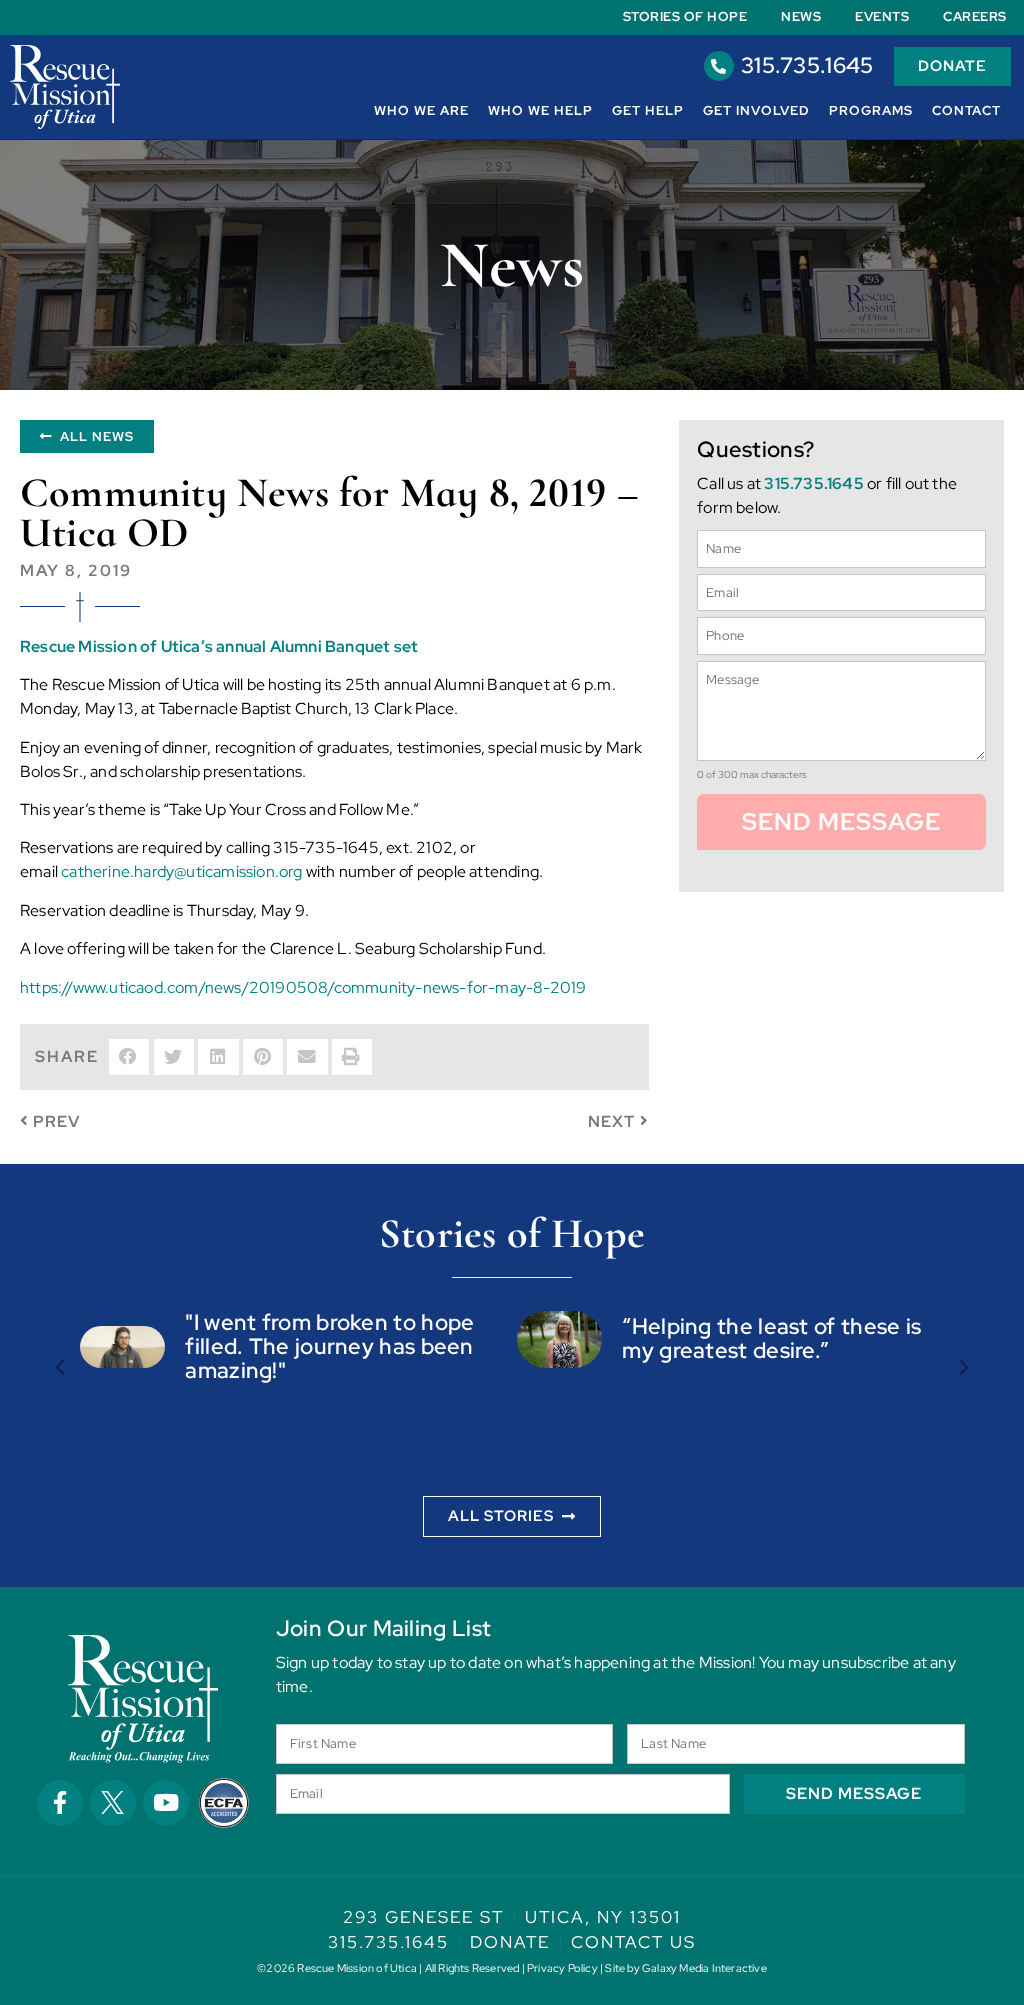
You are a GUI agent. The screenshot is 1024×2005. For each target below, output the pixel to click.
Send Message (841, 821)
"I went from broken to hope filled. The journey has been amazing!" (329, 1346)
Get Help (648, 110)
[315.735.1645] (719, 66)
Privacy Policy (562, 1968)
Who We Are (421, 110)
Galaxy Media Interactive (704, 1968)
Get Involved (756, 110)
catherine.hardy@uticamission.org (181, 871)
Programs (871, 110)
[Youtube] (166, 1803)
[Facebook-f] (60, 1803)
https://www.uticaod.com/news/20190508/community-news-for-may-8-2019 (303, 987)
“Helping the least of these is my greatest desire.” (771, 1338)
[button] (129, 1057)
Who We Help (540, 110)
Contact (966, 110)
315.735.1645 (807, 65)
